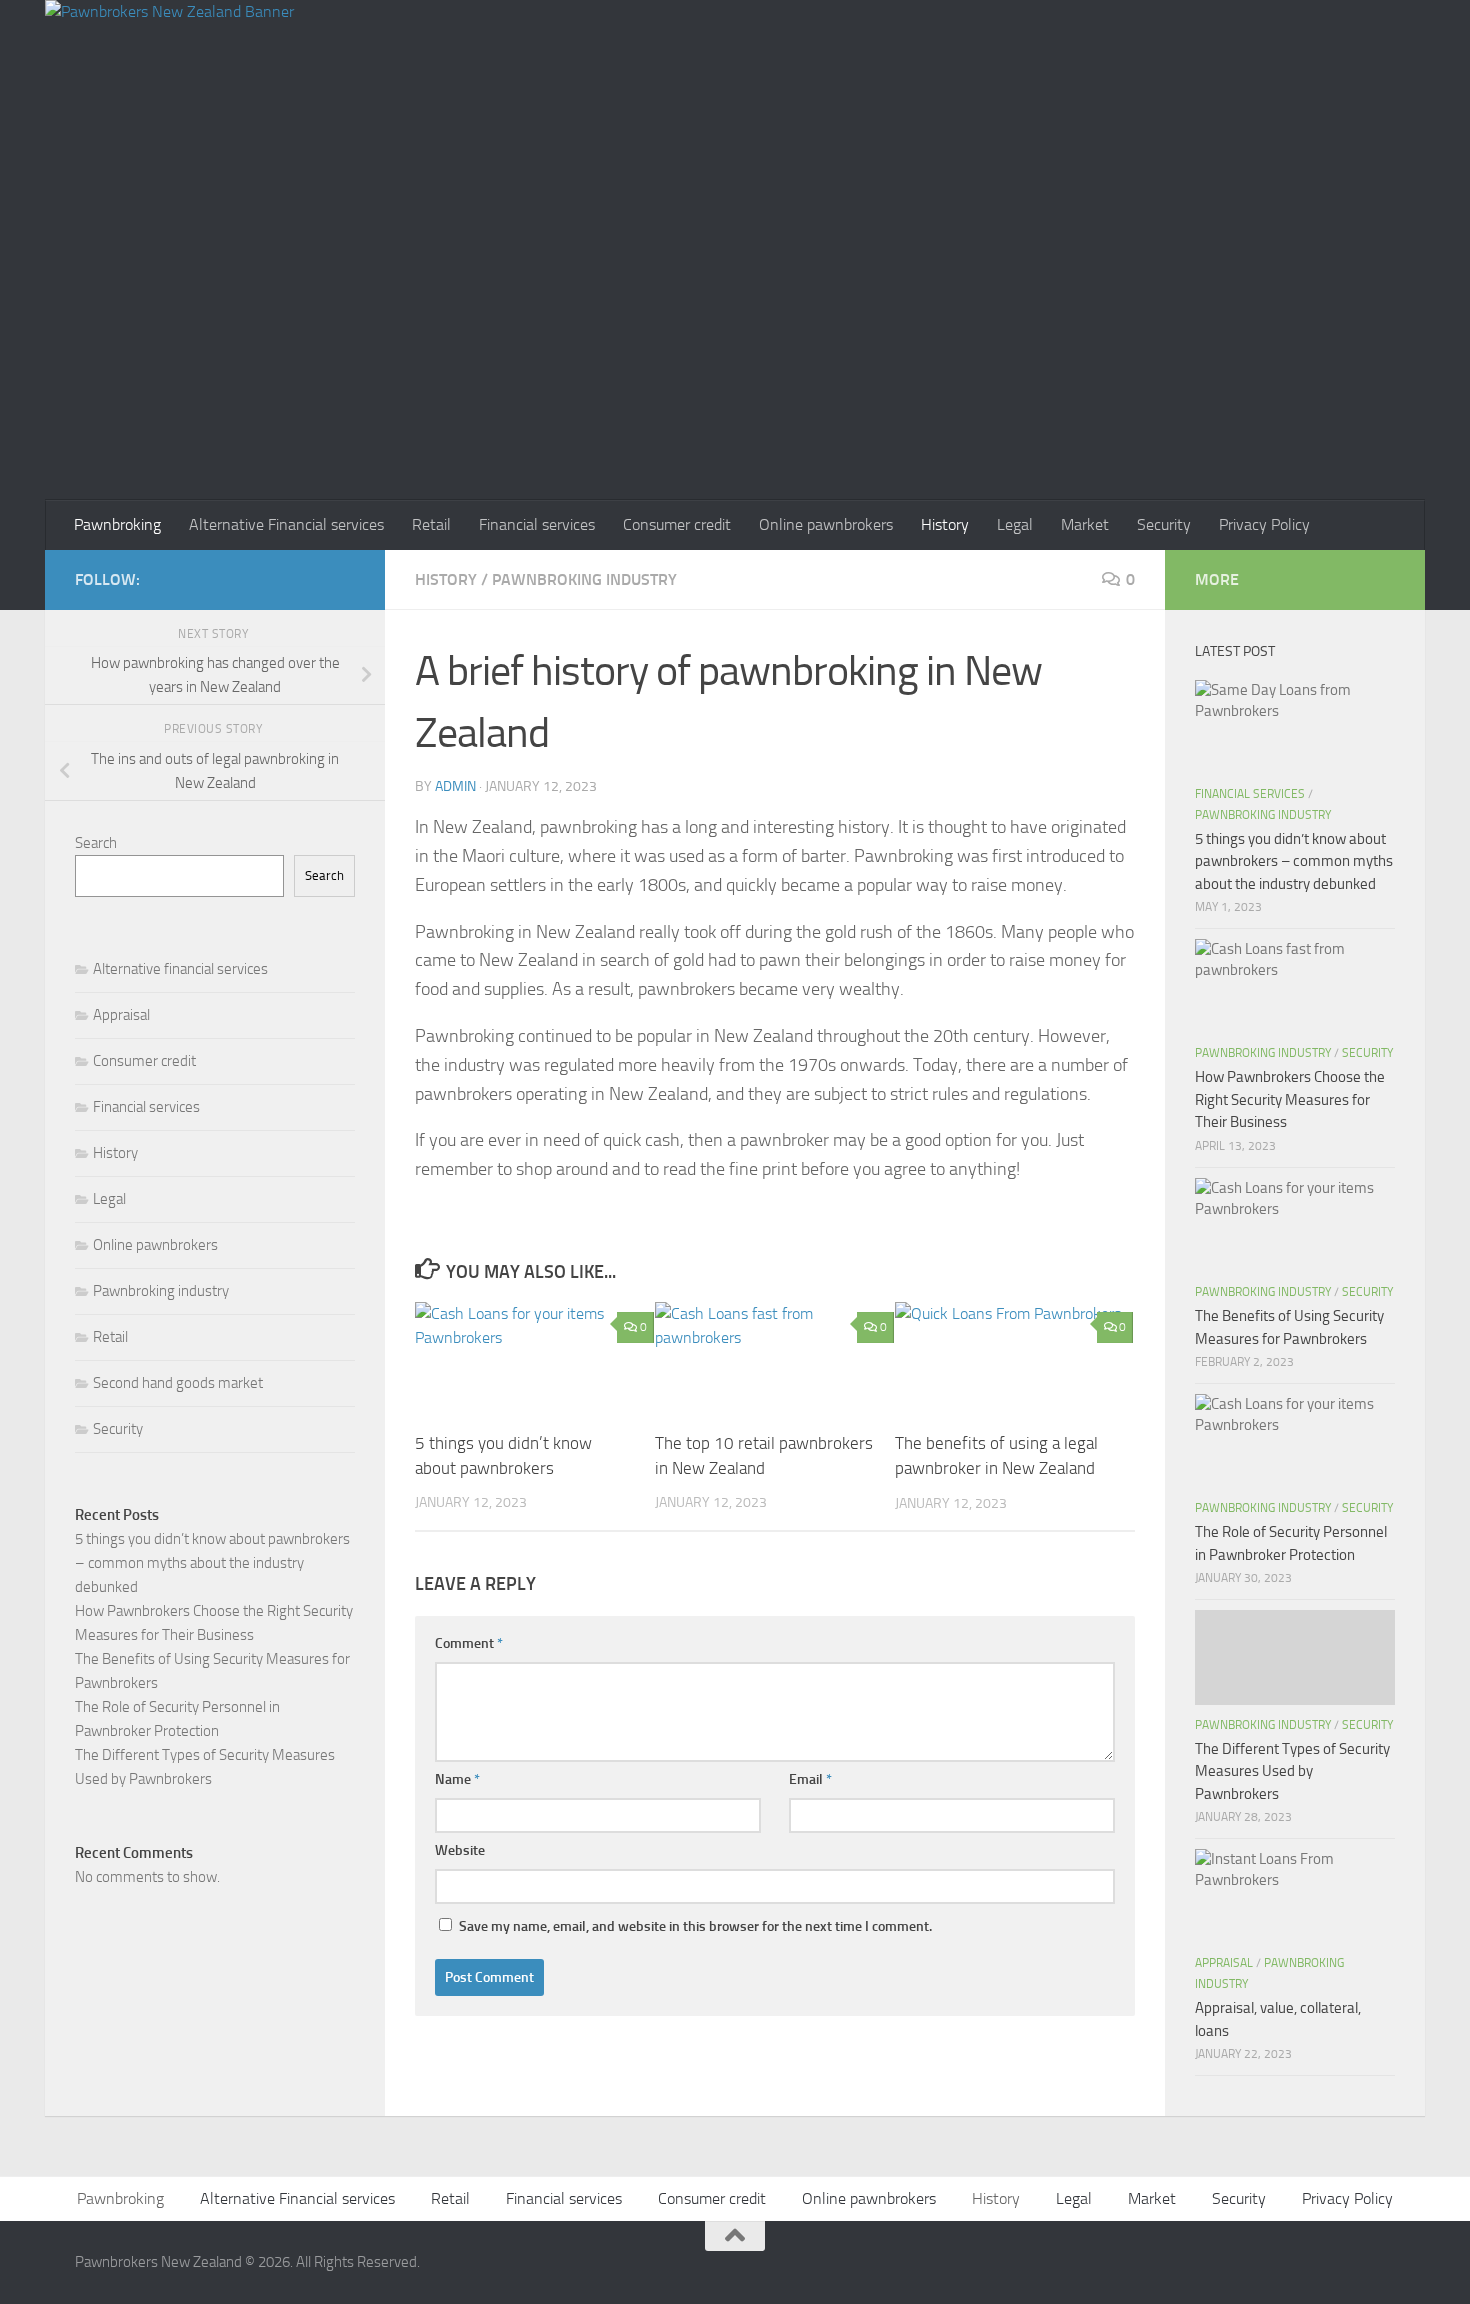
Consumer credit (677, 524)
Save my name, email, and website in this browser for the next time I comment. (695, 1926)
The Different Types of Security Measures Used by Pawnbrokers (1292, 1771)
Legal (1015, 524)
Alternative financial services (180, 969)
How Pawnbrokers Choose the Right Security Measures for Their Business (1290, 1099)
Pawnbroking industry (584, 579)
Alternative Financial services (286, 524)
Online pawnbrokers (826, 524)
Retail (431, 524)
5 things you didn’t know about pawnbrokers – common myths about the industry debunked (212, 1563)
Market (1085, 524)
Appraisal (121, 1015)
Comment (469, 1643)
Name (457, 1779)
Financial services (537, 524)
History (945, 524)
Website (460, 1850)
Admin (455, 786)
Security (1164, 524)
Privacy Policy (1264, 524)
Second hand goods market (178, 1383)
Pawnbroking (117, 524)
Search (96, 843)
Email (810, 1779)
